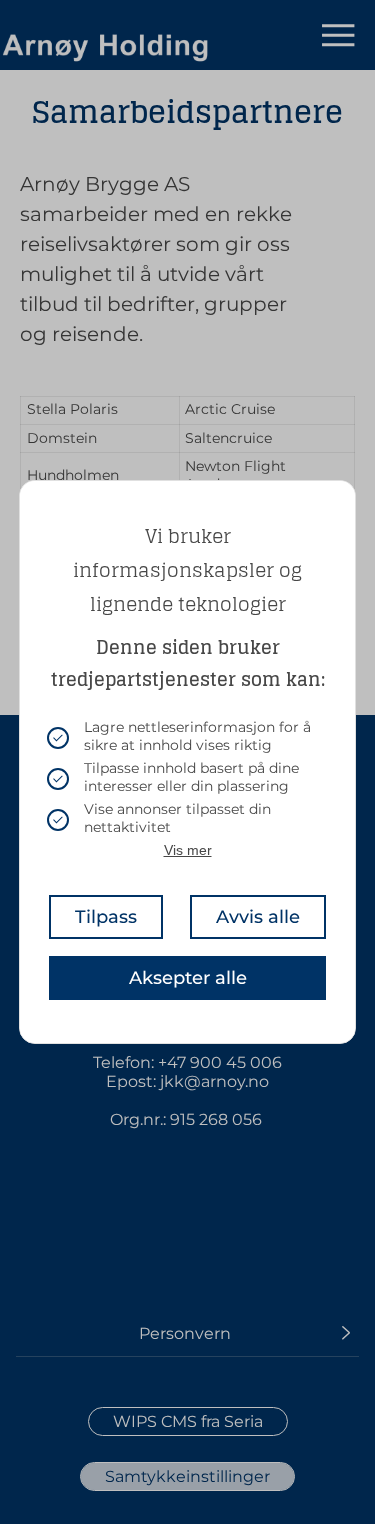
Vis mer (188, 850)
